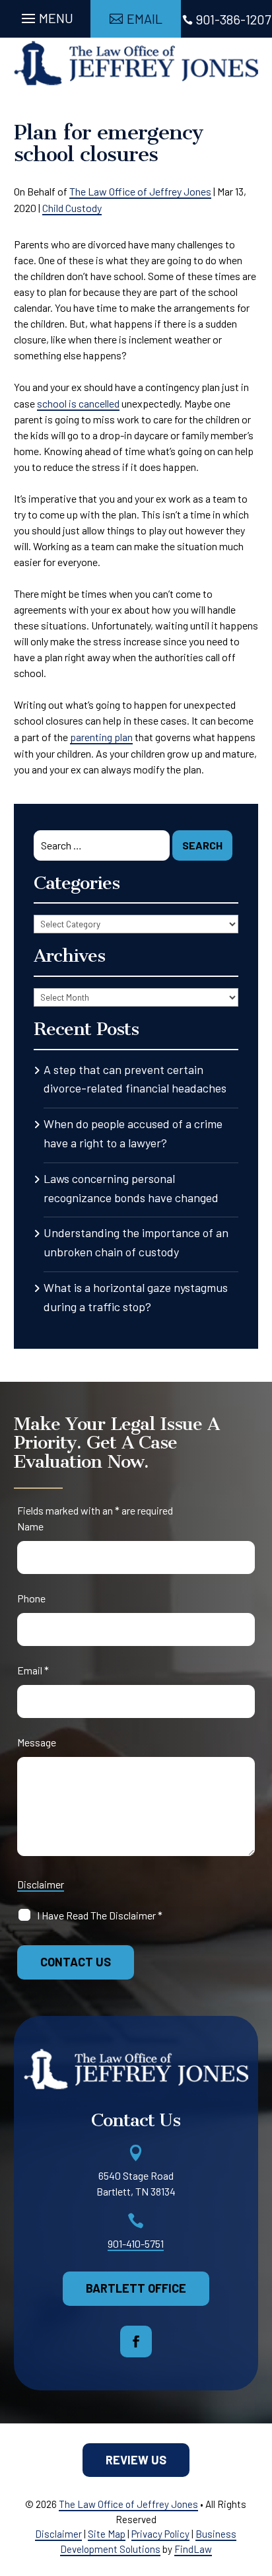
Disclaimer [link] (58, 2534)
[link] (136, 63)
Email (33, 1670)
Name (30, 1526)
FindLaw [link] (193, 2549)
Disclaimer (41, 1884)
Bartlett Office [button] (136, 2288)
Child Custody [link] (72, 208)
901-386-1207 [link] (233, 19)
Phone (31, 1598)
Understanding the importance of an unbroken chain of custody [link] (136, 1242)
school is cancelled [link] (78, 403)
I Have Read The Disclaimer (100, 1915)
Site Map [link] (107, 2534)
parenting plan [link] (101, 737)
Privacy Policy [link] (160, 2534)
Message (37, 1742)
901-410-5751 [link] (136, 2243)
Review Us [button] (136, 2460)
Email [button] (145, 18)
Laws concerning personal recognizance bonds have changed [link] (131, 1188)
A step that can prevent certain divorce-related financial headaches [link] (135, 1079)
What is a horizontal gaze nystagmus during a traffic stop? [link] (136, 1297)
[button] (46, 15)
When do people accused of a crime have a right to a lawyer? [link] (133, 1133)
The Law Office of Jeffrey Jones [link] (140, 191)
